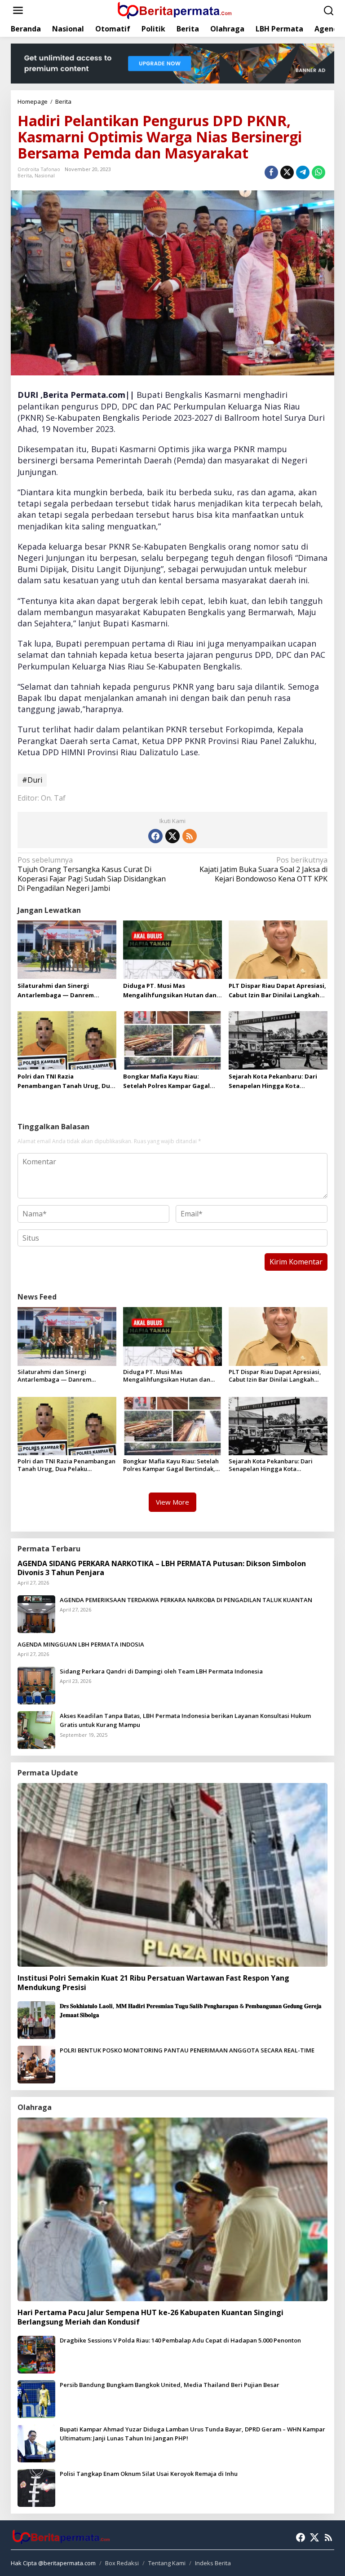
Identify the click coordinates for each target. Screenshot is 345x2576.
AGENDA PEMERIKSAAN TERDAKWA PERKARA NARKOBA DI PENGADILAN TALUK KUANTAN (186, 1600)
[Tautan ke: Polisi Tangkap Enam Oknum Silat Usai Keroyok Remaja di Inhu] (36, 2487)
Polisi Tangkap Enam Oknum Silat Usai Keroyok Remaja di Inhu (149, 2474)
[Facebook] (155, 836)
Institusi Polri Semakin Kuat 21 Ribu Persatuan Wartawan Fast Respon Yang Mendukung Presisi (153, 1983)
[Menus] (18, 11)
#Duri (32, 780)
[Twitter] (172, 836)
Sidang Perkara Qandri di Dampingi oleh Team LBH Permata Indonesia (161, 1671)
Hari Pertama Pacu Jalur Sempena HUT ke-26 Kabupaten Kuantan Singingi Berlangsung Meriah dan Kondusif (150, 2317)
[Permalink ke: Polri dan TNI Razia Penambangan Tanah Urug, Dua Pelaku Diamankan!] (67, 1039)
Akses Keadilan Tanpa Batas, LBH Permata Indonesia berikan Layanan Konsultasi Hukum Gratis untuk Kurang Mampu (185, 1720)
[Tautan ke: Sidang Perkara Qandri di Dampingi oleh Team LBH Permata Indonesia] (36, 1685)
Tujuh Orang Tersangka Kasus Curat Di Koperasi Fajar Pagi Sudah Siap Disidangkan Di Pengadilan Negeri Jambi (92, 874)
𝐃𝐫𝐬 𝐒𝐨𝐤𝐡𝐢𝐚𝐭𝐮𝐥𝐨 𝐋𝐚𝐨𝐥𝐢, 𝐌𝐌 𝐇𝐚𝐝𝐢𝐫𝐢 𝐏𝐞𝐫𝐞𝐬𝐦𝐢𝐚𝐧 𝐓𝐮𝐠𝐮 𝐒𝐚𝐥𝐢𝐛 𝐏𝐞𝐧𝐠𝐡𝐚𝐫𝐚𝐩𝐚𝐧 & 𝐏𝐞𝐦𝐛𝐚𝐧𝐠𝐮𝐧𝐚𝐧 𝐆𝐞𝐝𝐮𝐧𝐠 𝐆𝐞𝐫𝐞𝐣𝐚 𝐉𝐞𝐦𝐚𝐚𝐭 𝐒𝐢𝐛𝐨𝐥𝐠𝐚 (191, 2010)
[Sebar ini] (271, 172)
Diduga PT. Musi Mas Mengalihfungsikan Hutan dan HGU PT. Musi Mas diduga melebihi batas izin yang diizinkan (170, 991)
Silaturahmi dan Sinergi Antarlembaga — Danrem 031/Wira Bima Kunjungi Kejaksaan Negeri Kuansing (58, 991)
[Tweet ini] (287, 172)
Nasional (45, 175)
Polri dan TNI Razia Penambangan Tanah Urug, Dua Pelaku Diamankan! (66, 1081)
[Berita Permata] (174, 10)
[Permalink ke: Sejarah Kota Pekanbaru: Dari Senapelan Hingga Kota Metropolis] (278, 1039)
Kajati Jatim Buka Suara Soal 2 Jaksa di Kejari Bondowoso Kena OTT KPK (263, 870)
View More (172, 1502)
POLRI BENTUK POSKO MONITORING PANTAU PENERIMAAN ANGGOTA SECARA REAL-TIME (187, 2050)
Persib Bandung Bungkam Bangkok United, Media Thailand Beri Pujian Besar (170, 2385)
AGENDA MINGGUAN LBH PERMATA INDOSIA (81, 1644)
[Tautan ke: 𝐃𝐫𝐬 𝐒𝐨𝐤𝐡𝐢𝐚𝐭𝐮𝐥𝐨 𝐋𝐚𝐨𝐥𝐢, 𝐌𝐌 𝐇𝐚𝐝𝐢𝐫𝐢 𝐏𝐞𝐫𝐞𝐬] (36, 2019)
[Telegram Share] (303, 172)
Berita (25, 175)
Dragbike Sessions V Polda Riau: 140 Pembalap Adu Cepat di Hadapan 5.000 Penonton (180, 2340)
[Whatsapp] (318, 172)
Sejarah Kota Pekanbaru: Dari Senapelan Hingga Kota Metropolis (273, 1081)
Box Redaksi (122, 2563)
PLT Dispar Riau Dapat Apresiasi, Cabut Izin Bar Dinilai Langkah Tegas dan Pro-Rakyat (277, 991)
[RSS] (190, 836)
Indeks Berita (213, 2563)
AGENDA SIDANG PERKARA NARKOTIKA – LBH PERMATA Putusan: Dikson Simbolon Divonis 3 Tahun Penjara (162, 1568)
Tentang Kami (167, 2563)
